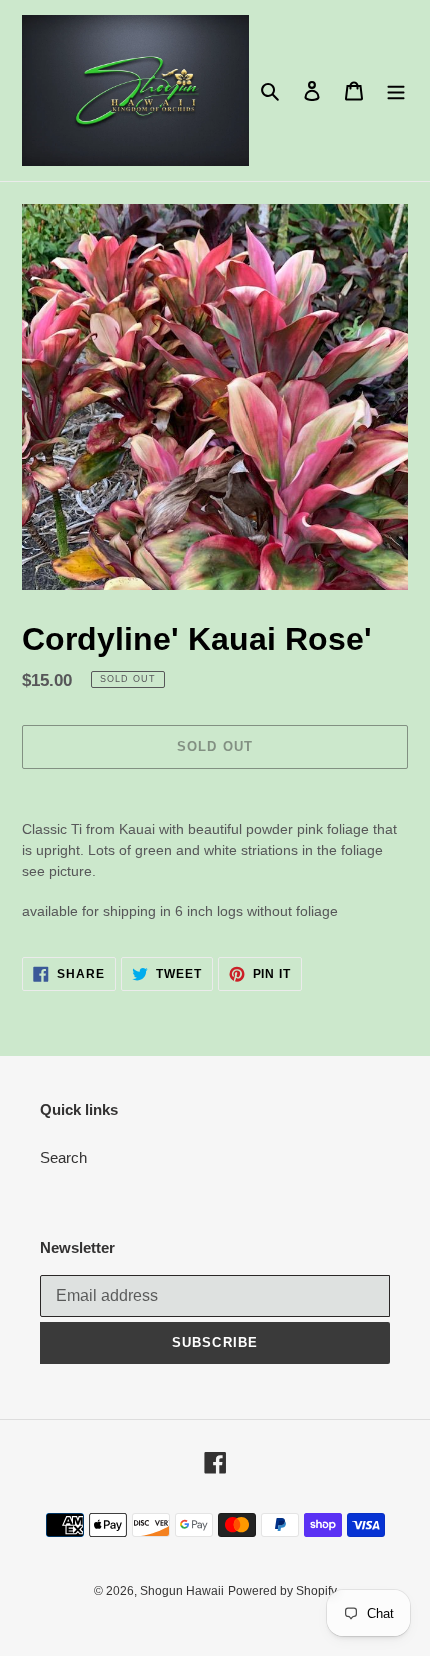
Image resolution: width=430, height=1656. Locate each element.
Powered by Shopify (282, 1591)
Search (63, 1157)
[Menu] (396, 90)
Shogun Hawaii (182, 1591)
